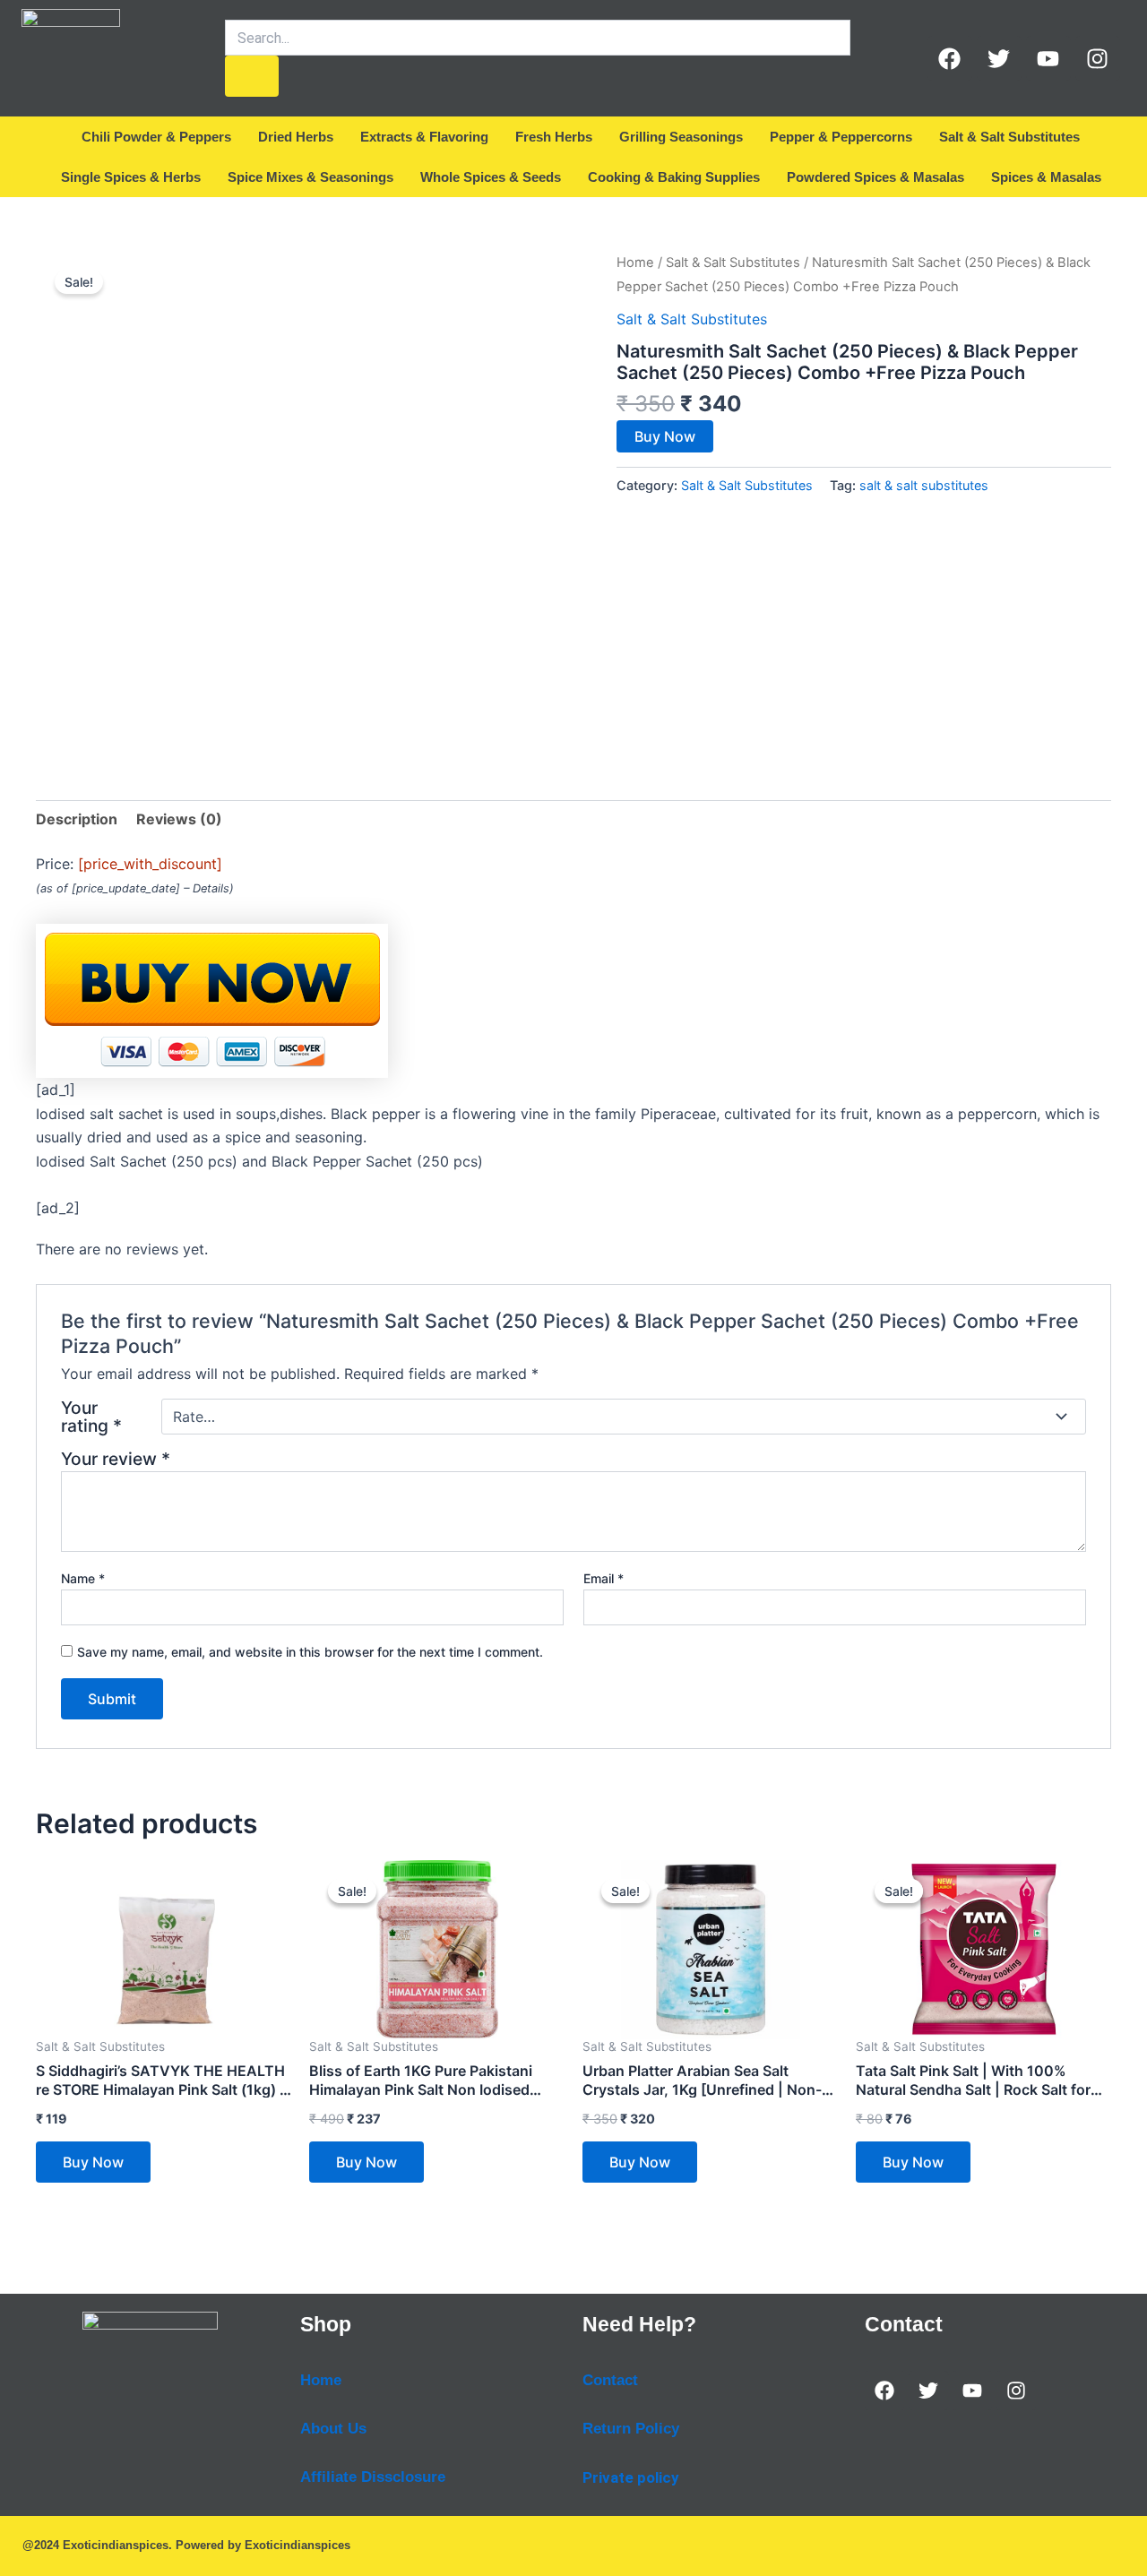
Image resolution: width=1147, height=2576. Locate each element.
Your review (116, 1459)
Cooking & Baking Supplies (674, 177)
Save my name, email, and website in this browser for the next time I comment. (310, 1652)
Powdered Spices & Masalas (875, 177)
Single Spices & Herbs (131, 177)
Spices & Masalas (1046, 177)
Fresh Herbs (554, 137)
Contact (610, 2380)
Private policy (631, 2477)
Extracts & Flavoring (424, 137)
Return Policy (631, 2429)
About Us (333, 2429)
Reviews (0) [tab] (179, 819)
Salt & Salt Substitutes (1009, 137)
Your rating (91, 1417)
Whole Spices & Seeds (491, 177)
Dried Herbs (296, 137)
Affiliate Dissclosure (373, 2477)
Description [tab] (77, 819)
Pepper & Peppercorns (841, 137)
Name (83, 1578)
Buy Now (665, 436)
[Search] (252, 76)
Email (604, 1578)
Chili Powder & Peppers (156, 137)
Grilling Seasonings (681, 137)
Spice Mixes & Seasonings (310, 177)
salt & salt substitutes (924, 485)
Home (635, 263)
